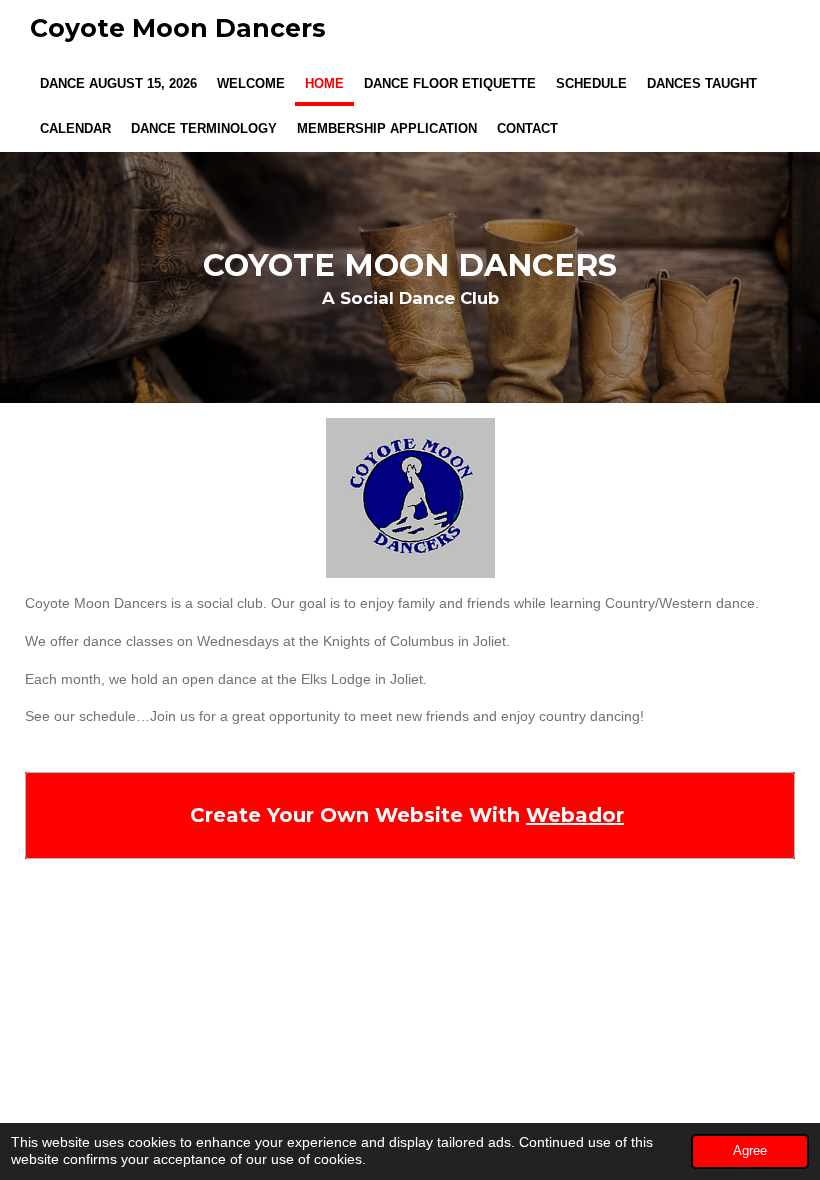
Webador (575, 815)
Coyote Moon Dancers (178, 28)
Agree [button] (750, 1151)
